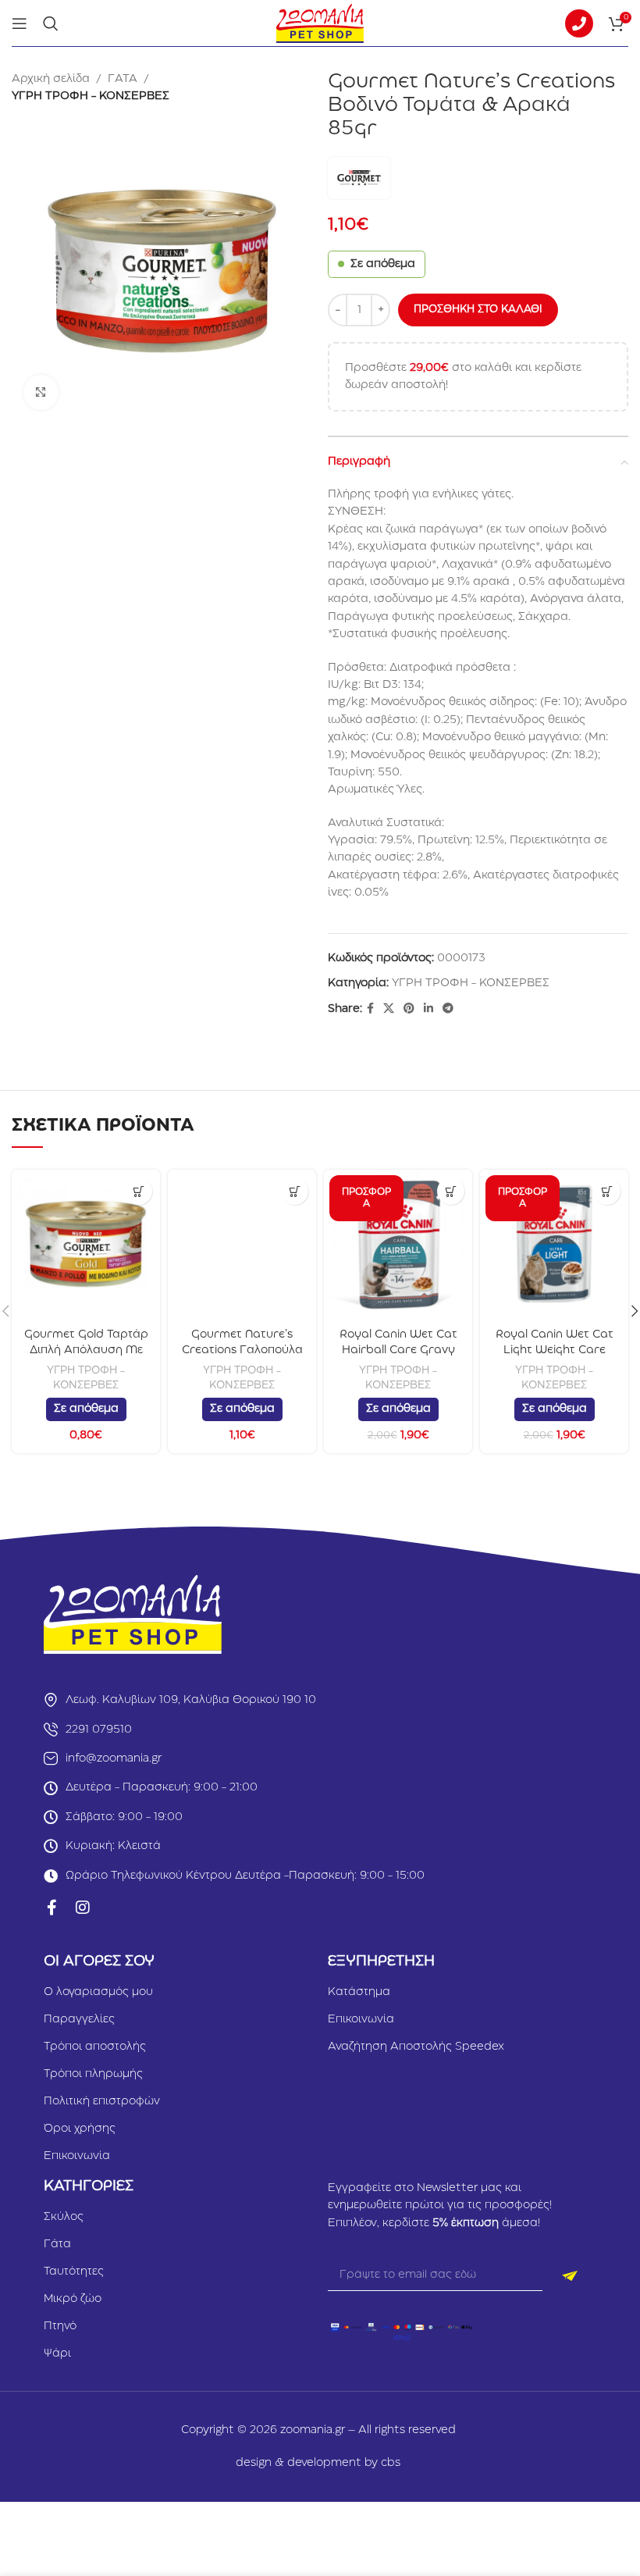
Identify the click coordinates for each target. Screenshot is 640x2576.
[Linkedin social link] (428, 1009)
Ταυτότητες (74, 2271)
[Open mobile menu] (20, 23)
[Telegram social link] (448, 1009)
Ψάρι (57, 2353)
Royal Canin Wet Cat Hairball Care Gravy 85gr (398, 1350)
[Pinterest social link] (409, 1009)
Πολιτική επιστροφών (102, 2101)
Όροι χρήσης (80, 2129)
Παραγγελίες (79, 2019)
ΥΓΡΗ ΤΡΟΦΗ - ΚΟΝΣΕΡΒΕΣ (91, 96)
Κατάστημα (359, 1992)
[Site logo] (320, 23)
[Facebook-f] (52, 1908)
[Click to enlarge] (41, 392)
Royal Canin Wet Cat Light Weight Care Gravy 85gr (555, 1350)
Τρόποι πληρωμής (93, 2074)
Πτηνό (60, 2326)
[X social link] (389, 1009)
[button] (139, 1191)
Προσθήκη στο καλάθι (478, 309)
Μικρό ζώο (73, 2299)
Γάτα (57, 2244)
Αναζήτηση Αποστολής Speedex (416, 2047)
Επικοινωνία (77, 2156)
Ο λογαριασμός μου (98, 1992)
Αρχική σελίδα (51, 79)
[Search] (51, 23)
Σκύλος (64, 2217)
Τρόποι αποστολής (95, 2047)
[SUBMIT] (569, 2275)
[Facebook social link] (370, 1009)
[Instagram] (83, 1908)
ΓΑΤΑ (123, 79)
